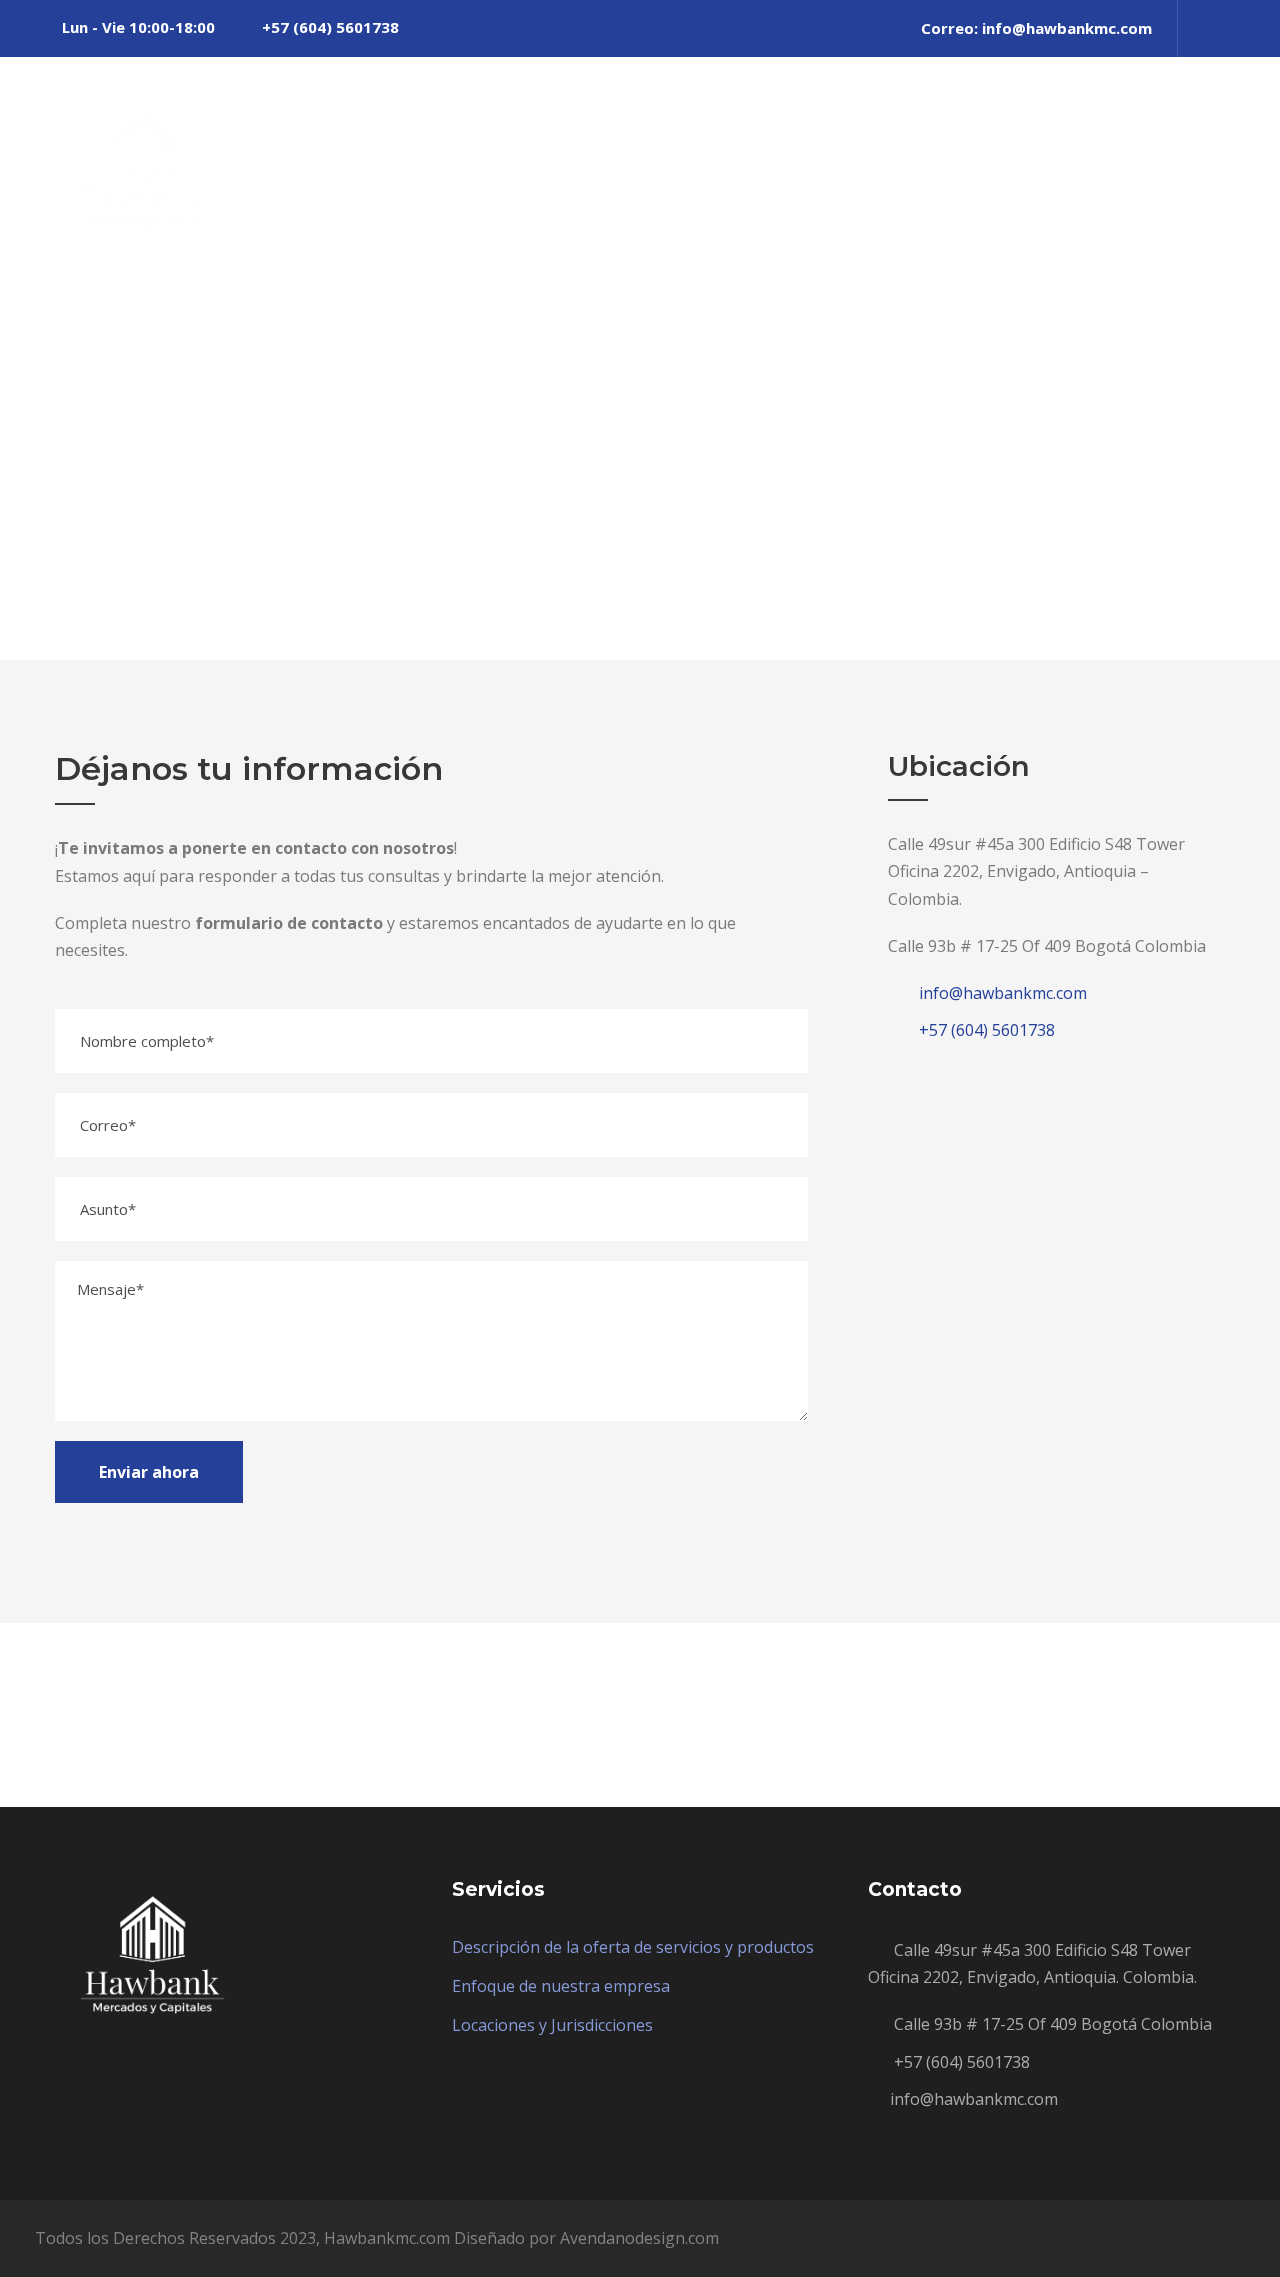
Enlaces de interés (1074, 130)
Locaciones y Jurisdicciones (552, 2025)
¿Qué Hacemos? (672, 130)
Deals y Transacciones (869, 130)
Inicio (412, 130)
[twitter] (1205, 28)
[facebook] (587, 1714)
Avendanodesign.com (639, 2238)
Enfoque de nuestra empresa (561, 1986)
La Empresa (519, 130)
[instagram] (1239, 28)
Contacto (1226, 130)
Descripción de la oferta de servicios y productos (633, 1947)
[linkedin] (640, 1714)
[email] (534, 1714)
